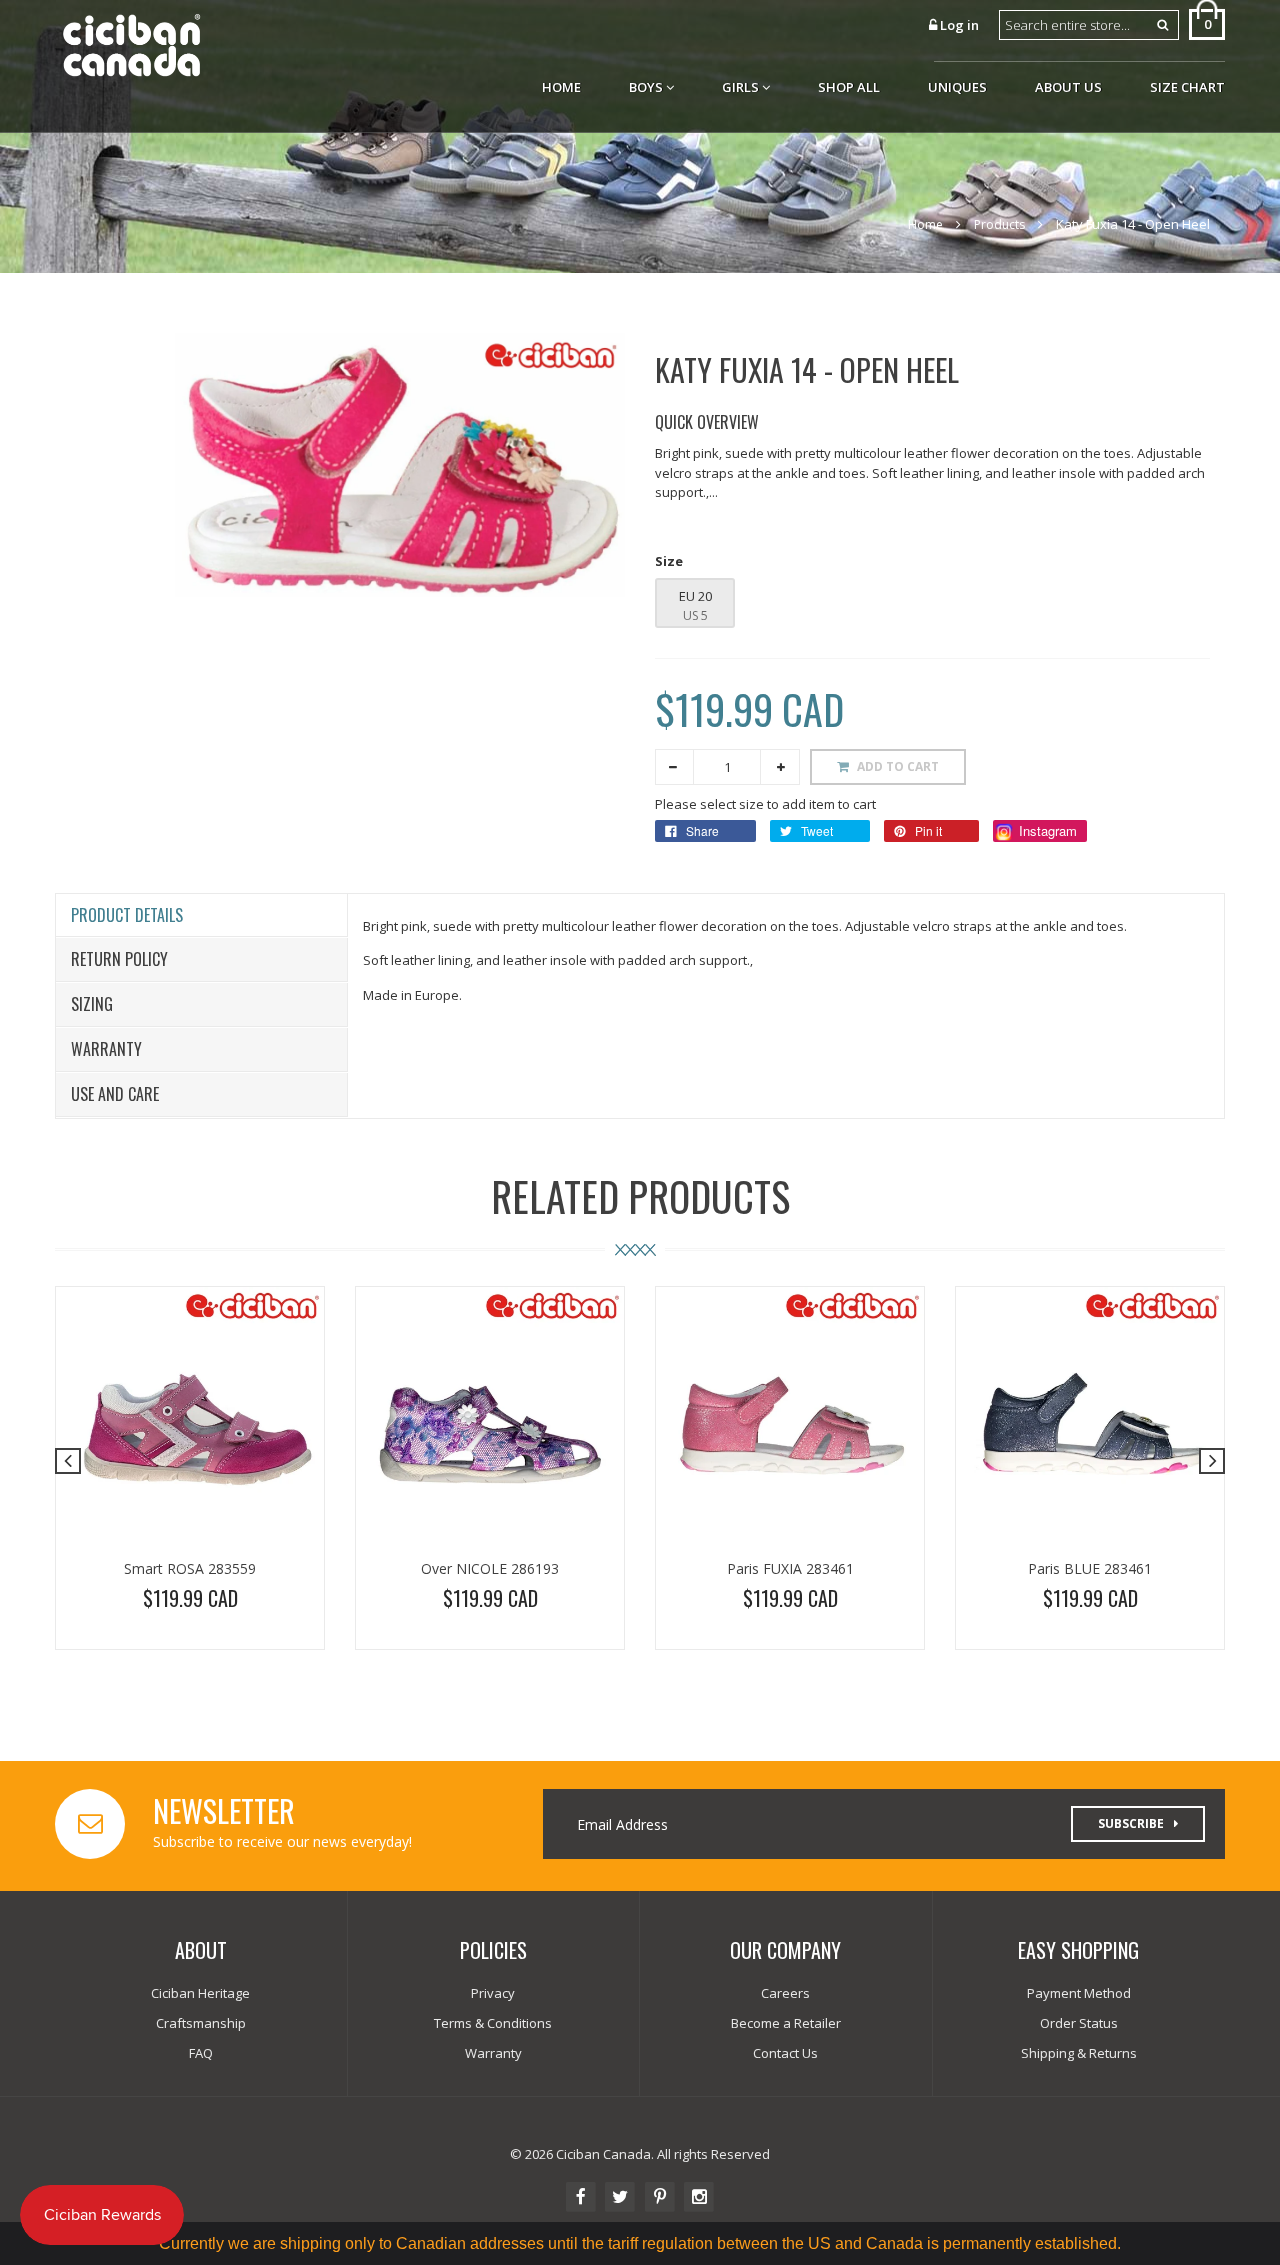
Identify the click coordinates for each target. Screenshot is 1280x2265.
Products (999, 224)
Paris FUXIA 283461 (790, 1568)
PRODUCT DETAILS (127, 915)
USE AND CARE (115, 1094)
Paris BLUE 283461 (1090, 1568)
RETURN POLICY (119, 959)
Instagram (1046, 830)
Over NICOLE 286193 (490, 1568)
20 (703, 596)
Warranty (106, 1049)
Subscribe (1131, 1823)
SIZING (92, 1004)
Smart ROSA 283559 (190, 1568)
